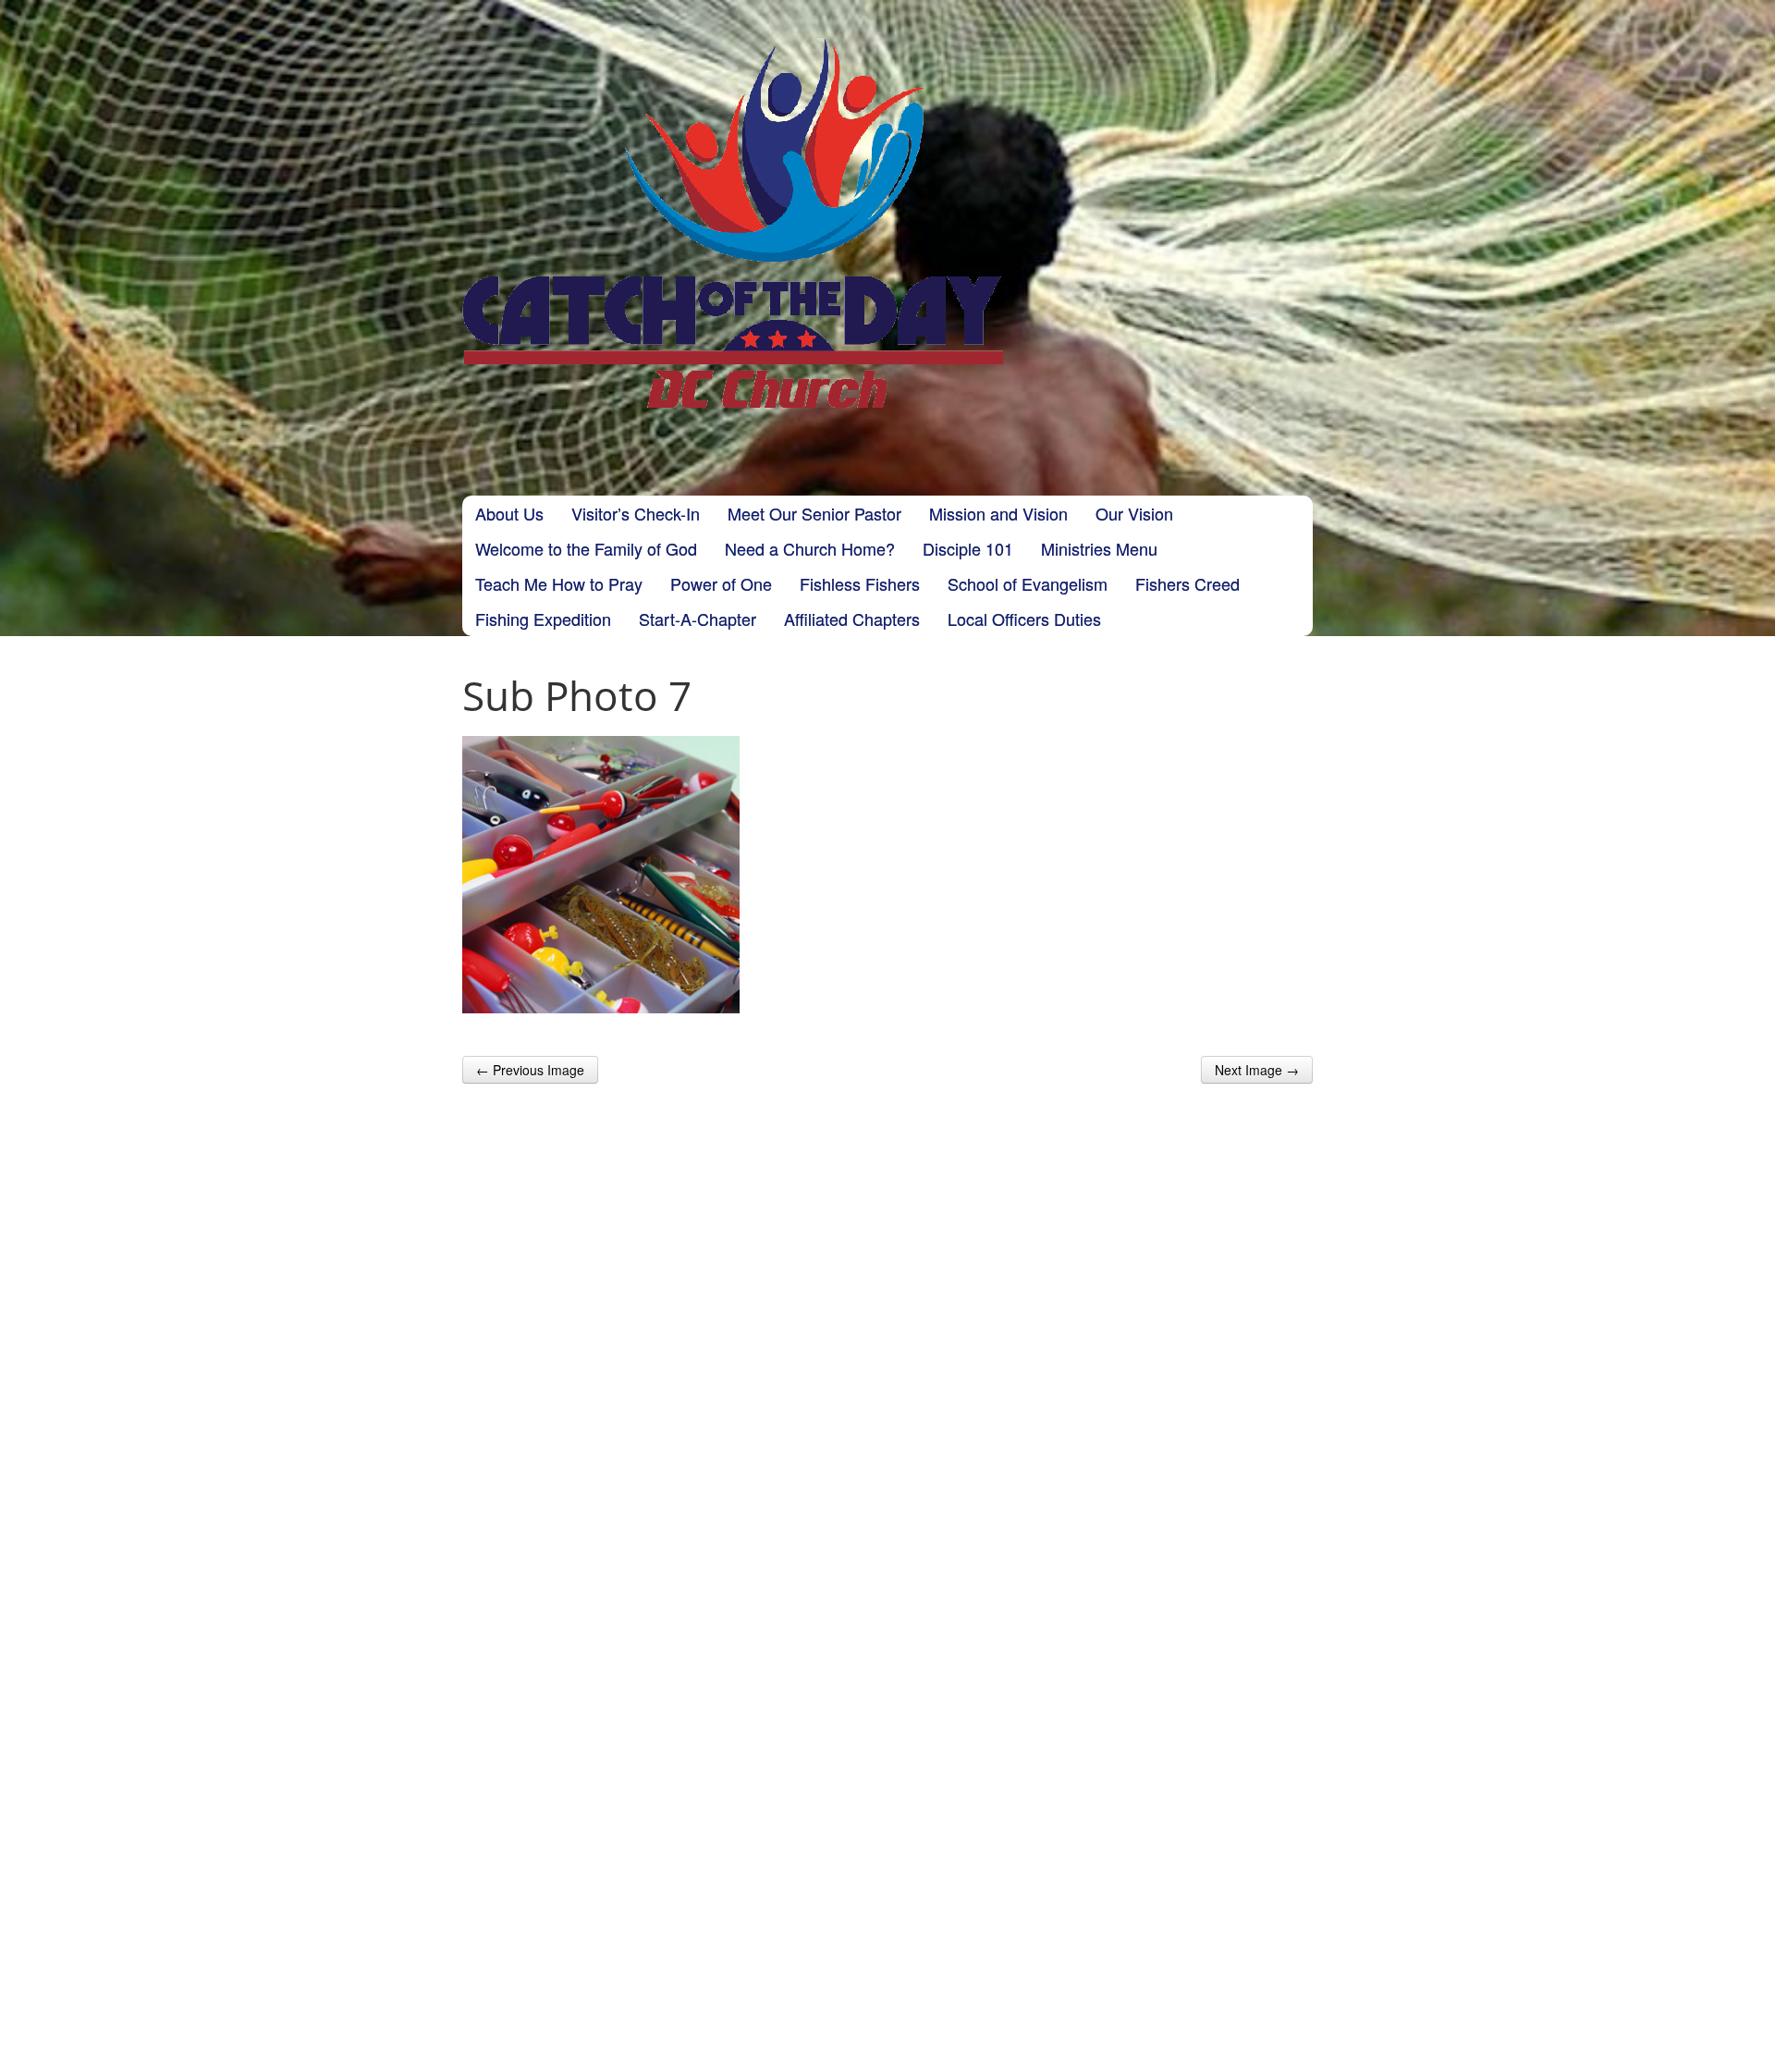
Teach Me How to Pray (559, 583)
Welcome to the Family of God (586, 548)
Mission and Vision (998, 513)
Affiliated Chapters (852, 619)
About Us (509, 513)
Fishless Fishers (860, 583)
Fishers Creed (1187, 583)
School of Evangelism (1028, 583)
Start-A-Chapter (698, 619)
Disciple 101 (968, 548)
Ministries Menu (1099, 548)
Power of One (721, 583)
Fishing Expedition (543, 619)
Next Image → (1257, 1070)
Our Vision (1134, 513)
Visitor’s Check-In (636, 513)
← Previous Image (530, 1070)
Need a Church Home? (810, 548)
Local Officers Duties (1024, 619)
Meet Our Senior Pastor (814, 513)
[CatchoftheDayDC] (733, 223)
